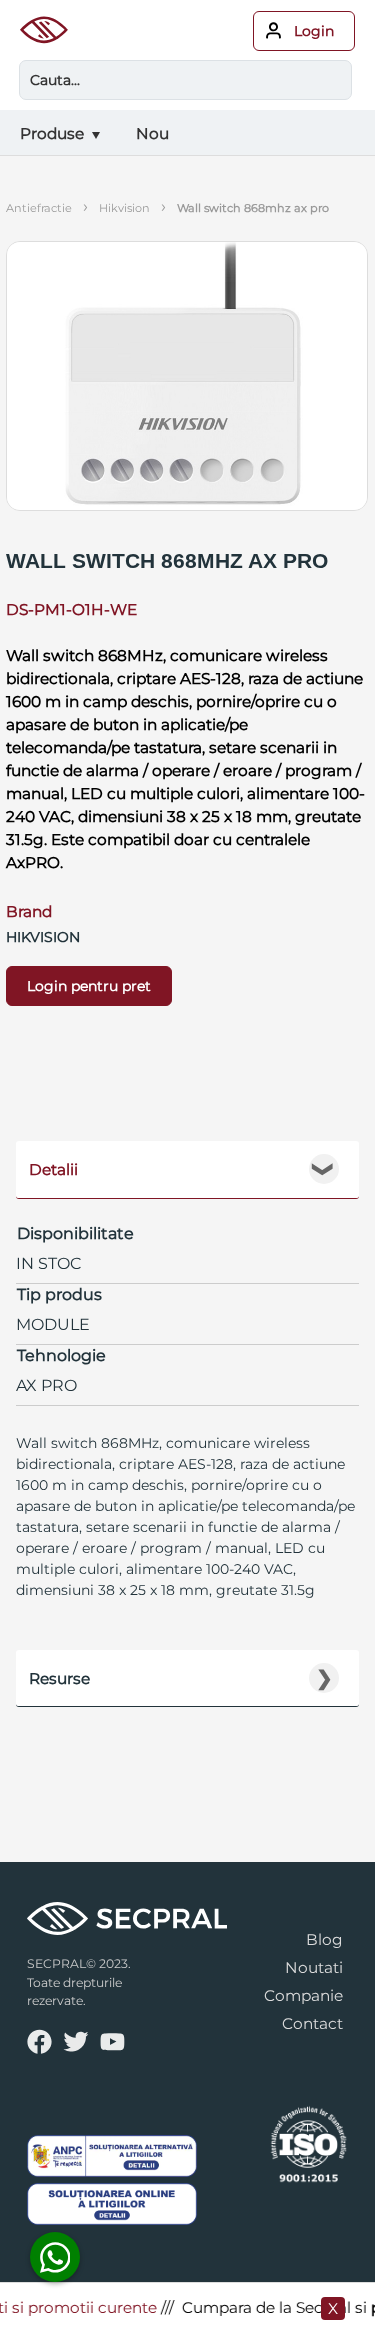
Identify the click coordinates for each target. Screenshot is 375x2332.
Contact (312, 2023)
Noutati (314, 1967)
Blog (324, 1939)
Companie (303, 1995)
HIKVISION (124, 208)
